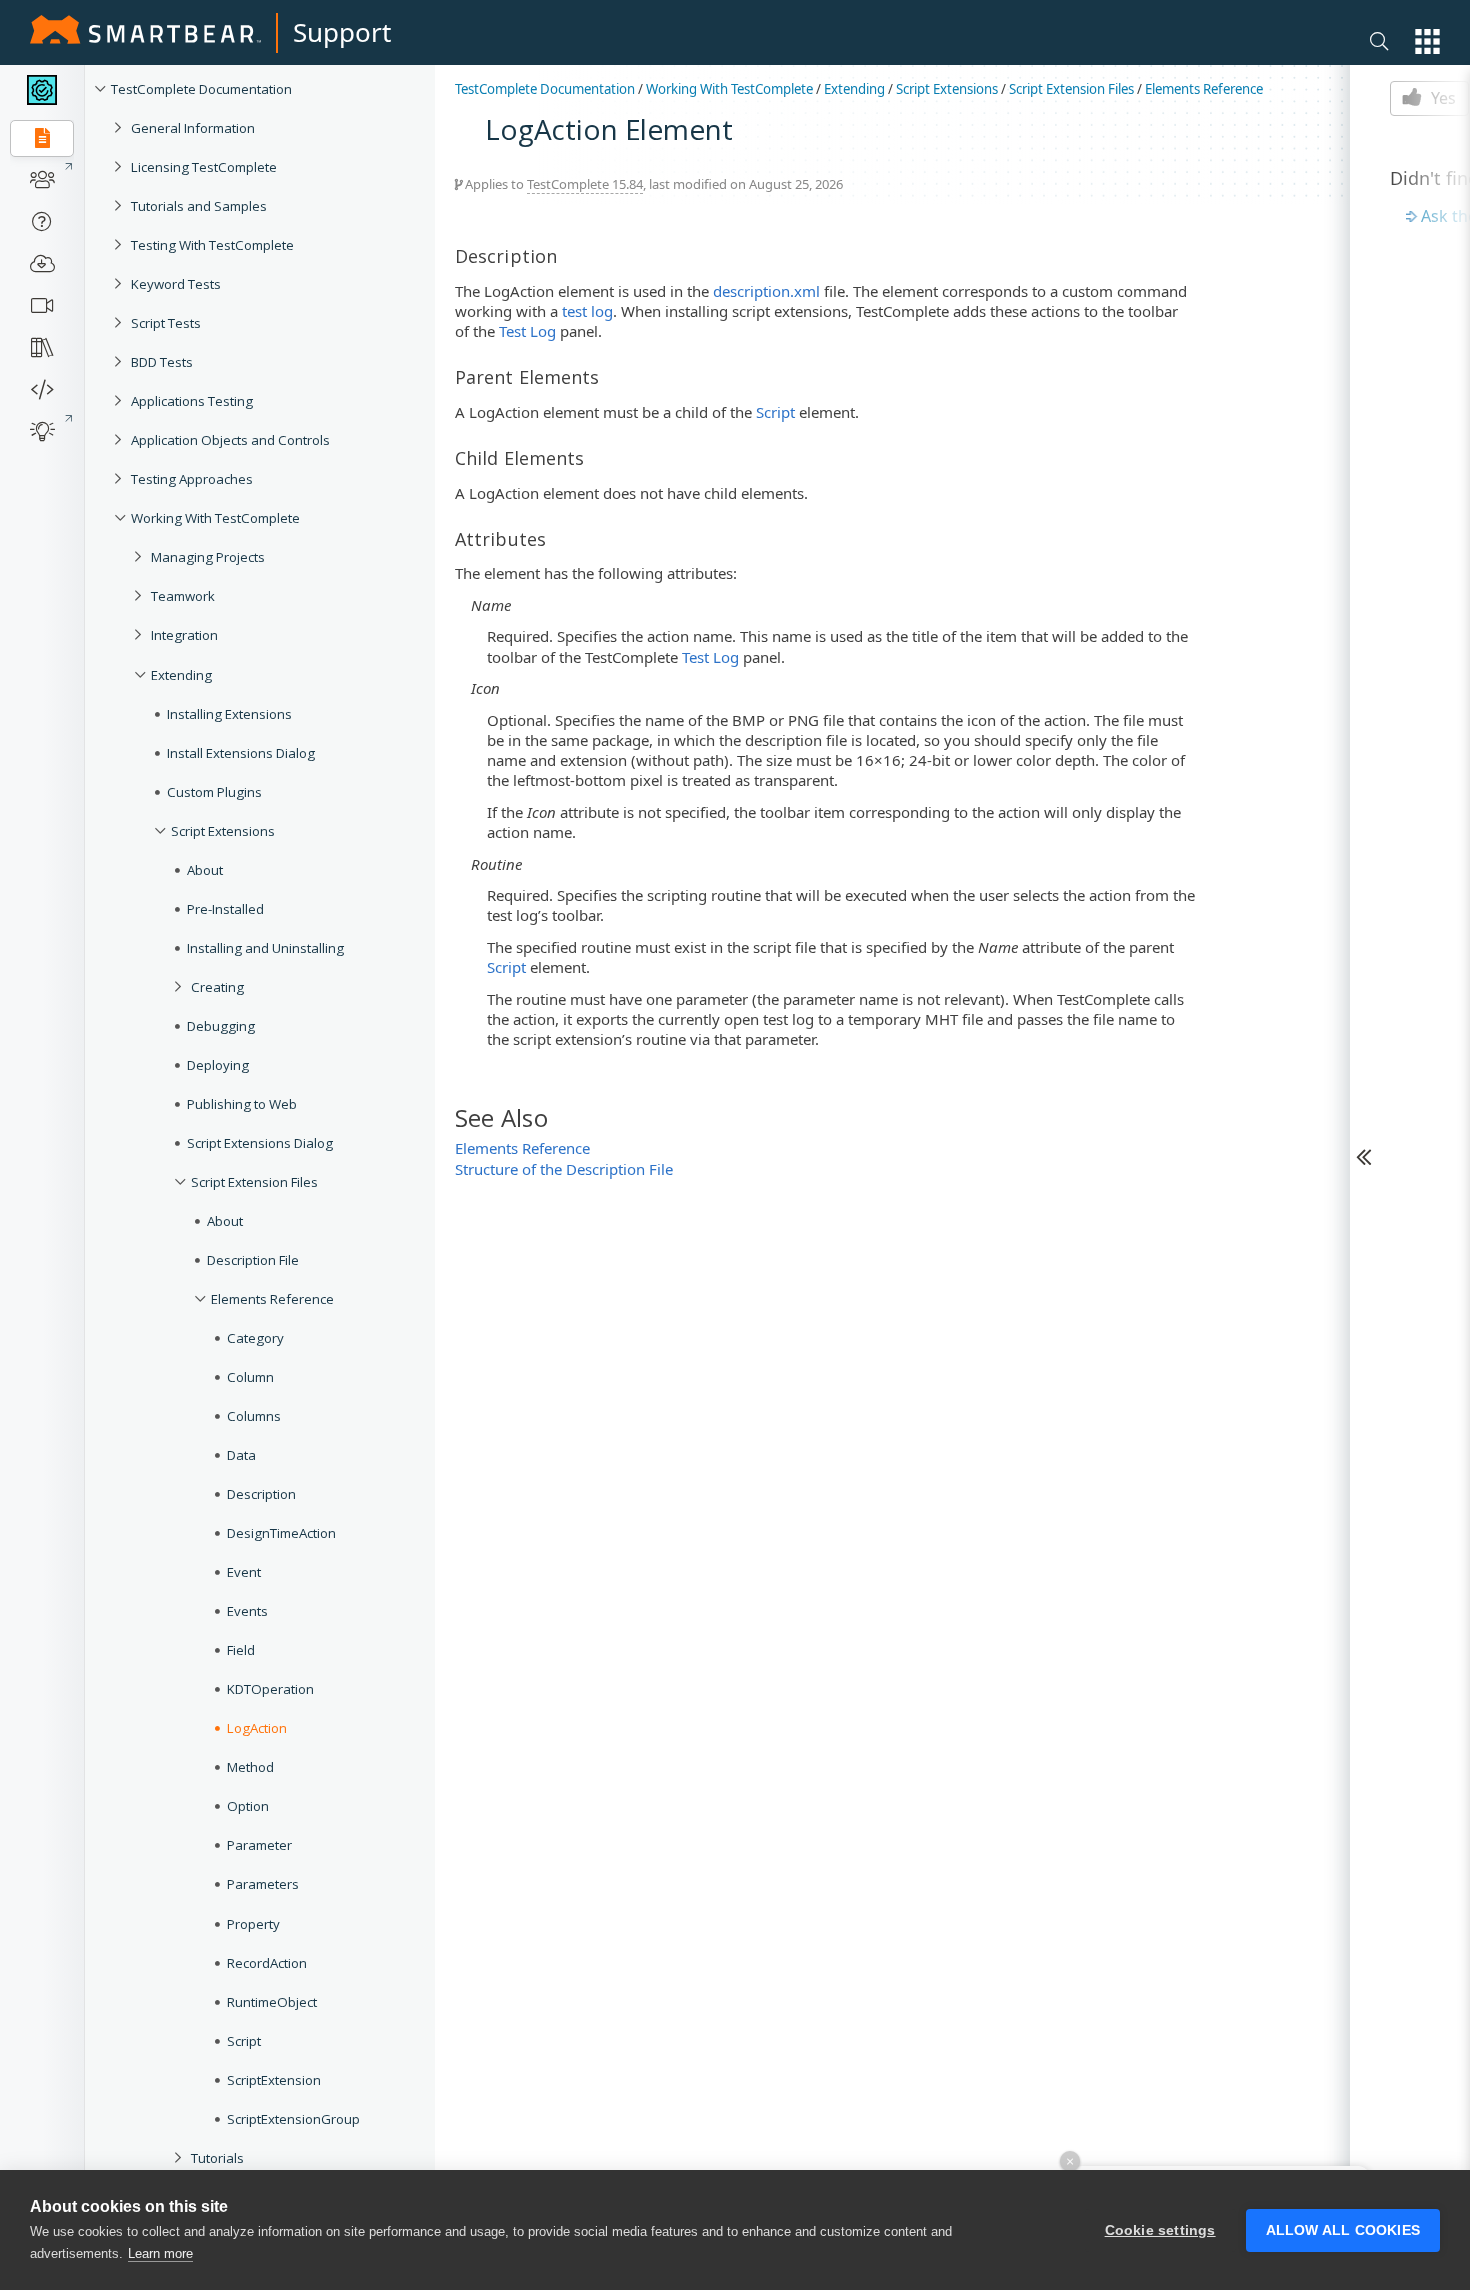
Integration (184, 635)
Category (255, 1338)
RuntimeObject (272, 2002)
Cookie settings (1160, 2230)
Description (261, 1494)
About (205, 870)
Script (244, 2041)
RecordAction (267, 1963)
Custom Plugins (214, 792)
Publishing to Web (242, 1104)
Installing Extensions (229, 714)
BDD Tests (162, 362)
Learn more (160, 2253)
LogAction (257, 1728)
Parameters (263, 1884)
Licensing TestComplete (204, 167)
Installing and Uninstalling (265, 948)
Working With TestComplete (215, 518)
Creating (217, 987)
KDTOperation (270, 1689)
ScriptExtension (274, 2080)
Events (247, 1611)
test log (587, 311)
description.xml (766, 291)
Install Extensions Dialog (241, 753)
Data (241, 1455)
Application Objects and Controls (230, 440)
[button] (1427, 41)
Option (248, 1806)
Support (342, 32)
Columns (254, 1416)
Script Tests (166, 323)
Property (253, 1924)
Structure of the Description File (564, 1169)
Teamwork (183, 596)
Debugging (221, 1026)
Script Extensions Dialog (260, 1143)
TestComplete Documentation (201, 89)
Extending (181, 675)
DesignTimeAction (281, 1533)
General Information (193, 128)
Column (250, 1377)
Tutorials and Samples (199, 206)
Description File (253, 1260)
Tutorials (217, 2158)
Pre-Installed (225, 909)
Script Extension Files (254, 1182)
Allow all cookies (1343, 2230)
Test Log (527, 331)
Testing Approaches (192, 479)
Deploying (218, 1065)
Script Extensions (223, 831)
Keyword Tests (176, 284)
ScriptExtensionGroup (293, 2119)
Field (241, 1650)
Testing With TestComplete (212, 245)
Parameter (259, 1845)
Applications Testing (192, 401)
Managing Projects (208, 557)
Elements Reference (272, 1299)
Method (250, 1767)
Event (244, 1572)
